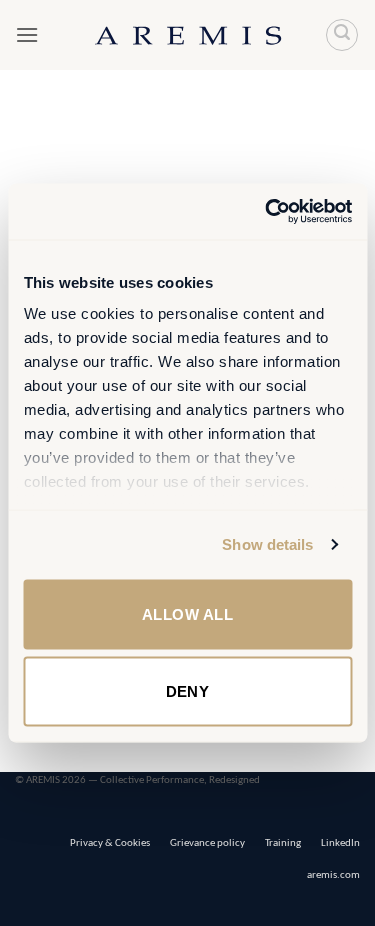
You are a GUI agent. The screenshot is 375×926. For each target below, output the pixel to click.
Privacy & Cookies (110, 843)
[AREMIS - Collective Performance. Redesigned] (188, 34)
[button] (27, 34)
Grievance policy (207, 843)
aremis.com (333, 875)
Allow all (187, 613)
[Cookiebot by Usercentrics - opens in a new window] (267, 212)
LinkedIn (340, 843)
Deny (188, 691)
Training (283, 843)
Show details (267, 544)
